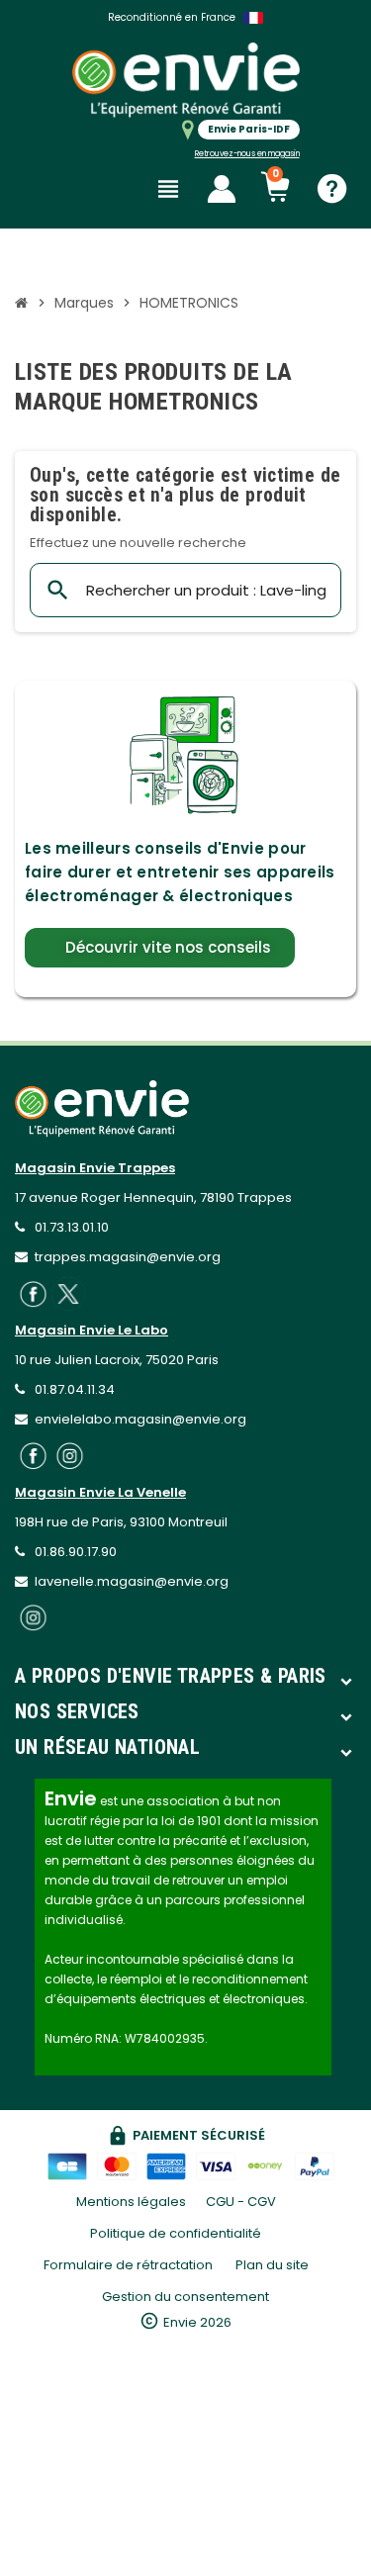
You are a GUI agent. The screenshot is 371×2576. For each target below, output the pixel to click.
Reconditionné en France (172, 17)
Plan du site (272, 2265)
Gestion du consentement (185, 2297)
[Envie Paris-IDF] (186, 80)
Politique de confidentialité (176, 2233)
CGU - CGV (241, 2202)
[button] (160, 948)
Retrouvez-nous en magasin (247, 154)
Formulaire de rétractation (130, 2265)
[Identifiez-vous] (222, 189)
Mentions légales (131, 2202)
